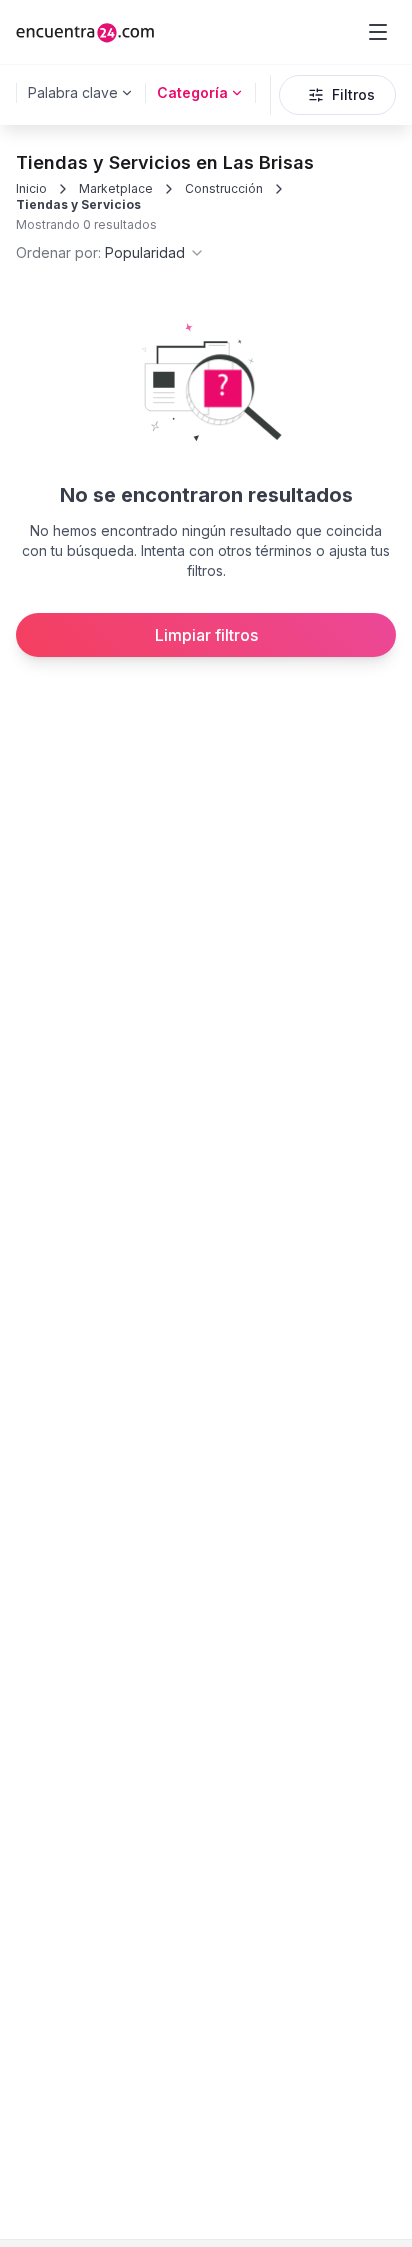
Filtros (353, 94)
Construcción (224, 188)
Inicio (31, 188)
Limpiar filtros (206, 635)
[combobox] (110, 253)
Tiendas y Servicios (78, 204)
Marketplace (116, 188)
